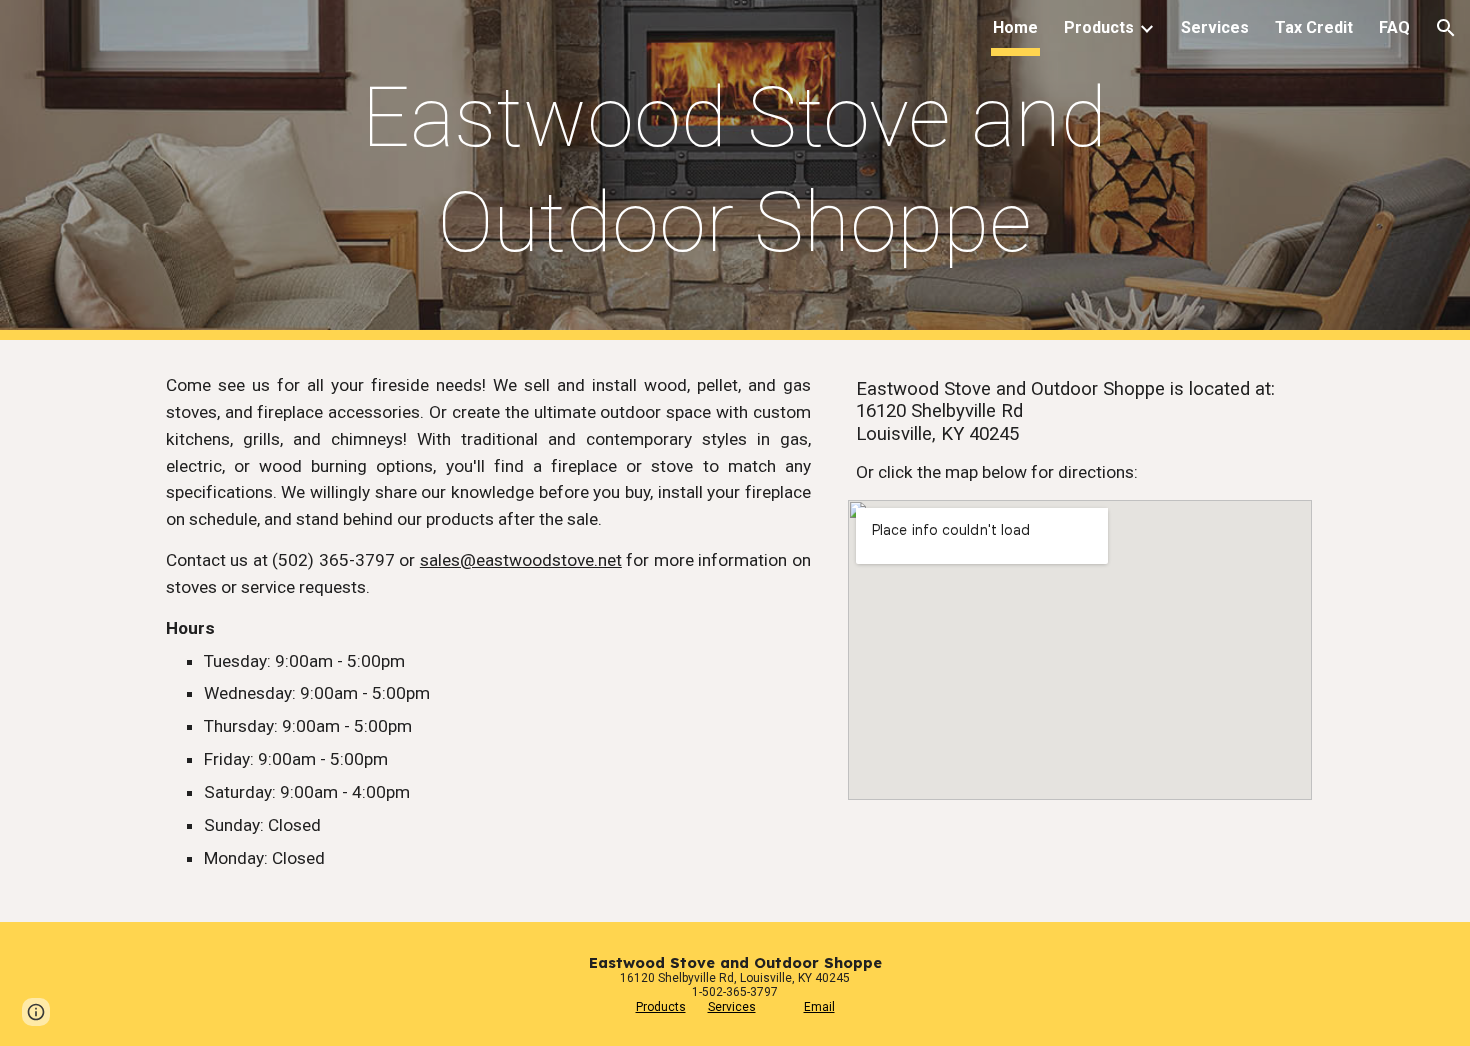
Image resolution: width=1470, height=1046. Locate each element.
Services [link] (1215, 27)
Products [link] (1099, 27)
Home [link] (1015, 27)
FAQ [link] (1394, 27)
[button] (1446, 28)
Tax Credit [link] (1314, 27)
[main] (734, 170)
